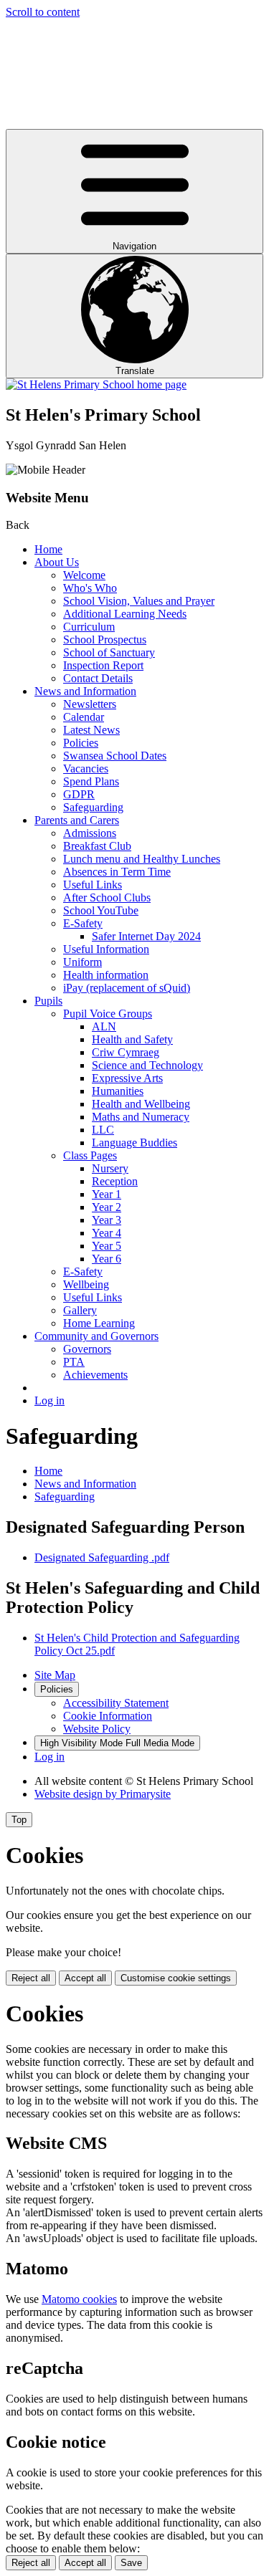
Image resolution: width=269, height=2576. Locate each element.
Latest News (91, 730)
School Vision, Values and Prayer (139, 601)
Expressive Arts (127, 1078)
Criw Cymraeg (126, 1052)
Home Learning (99, 1323)
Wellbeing (86, 1284)
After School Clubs (107, 897)
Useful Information (106, 949)
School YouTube (101, 910)
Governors (87, 1349)
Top (19, 1820)
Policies (81, 743)
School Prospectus (105, 640)
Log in (49, 1400)
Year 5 (107, 1246)
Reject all (31, 1978)
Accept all (85, 1978)
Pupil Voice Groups (108, 1014)
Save (131, 2563)
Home (48, 549)
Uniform (82, 962)
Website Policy (97, 1729)
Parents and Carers (77, 820)
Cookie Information (108, 1716)
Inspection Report (103, 665)
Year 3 (107, 1220)
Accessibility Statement (116, 1703)
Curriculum (89, 627)
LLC (103, 1130)
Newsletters (90, 704)
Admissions (90, 833)
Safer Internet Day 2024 (146, 936)
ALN (104, 1026)
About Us (57, 562)
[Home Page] (96, 384)
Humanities (118, 1091)
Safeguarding (93, 807)
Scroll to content (43, 12)
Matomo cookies (79, 2299)
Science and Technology (147, 1065)
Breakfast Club (97, 846)
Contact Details (98, 678)
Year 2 (107, 1207)
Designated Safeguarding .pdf (102, 1557)
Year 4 (107, 1233)
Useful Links (93, 885)
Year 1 (107, 1194)
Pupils (48, 1001)
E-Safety (83, 923)
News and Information (85, 691)
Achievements (95, 1375)
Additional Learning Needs (125, 614)
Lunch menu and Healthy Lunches (142, 859)
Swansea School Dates (115, 756)
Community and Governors (96, 1336)
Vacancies (86, 769)
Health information (106, 975)
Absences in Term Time (117, 872)
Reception (115, 1181)
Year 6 (107, 1259)
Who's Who (90, 588)
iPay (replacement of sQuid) (127, 988)
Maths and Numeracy (141, 1117)
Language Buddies (134, 1143)
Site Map (55, 1675)
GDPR (79, 794)
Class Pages (90, 1155)
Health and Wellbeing (141, 1104)
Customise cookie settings (176, 1978)
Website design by (103, 1794)
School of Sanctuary (109, 652)
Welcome (84, 575)
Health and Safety (132, 1039)
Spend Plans (91, 781)
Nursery (110, 1168)
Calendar (84, 717)
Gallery (80, 1310)
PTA (74, 1362)
